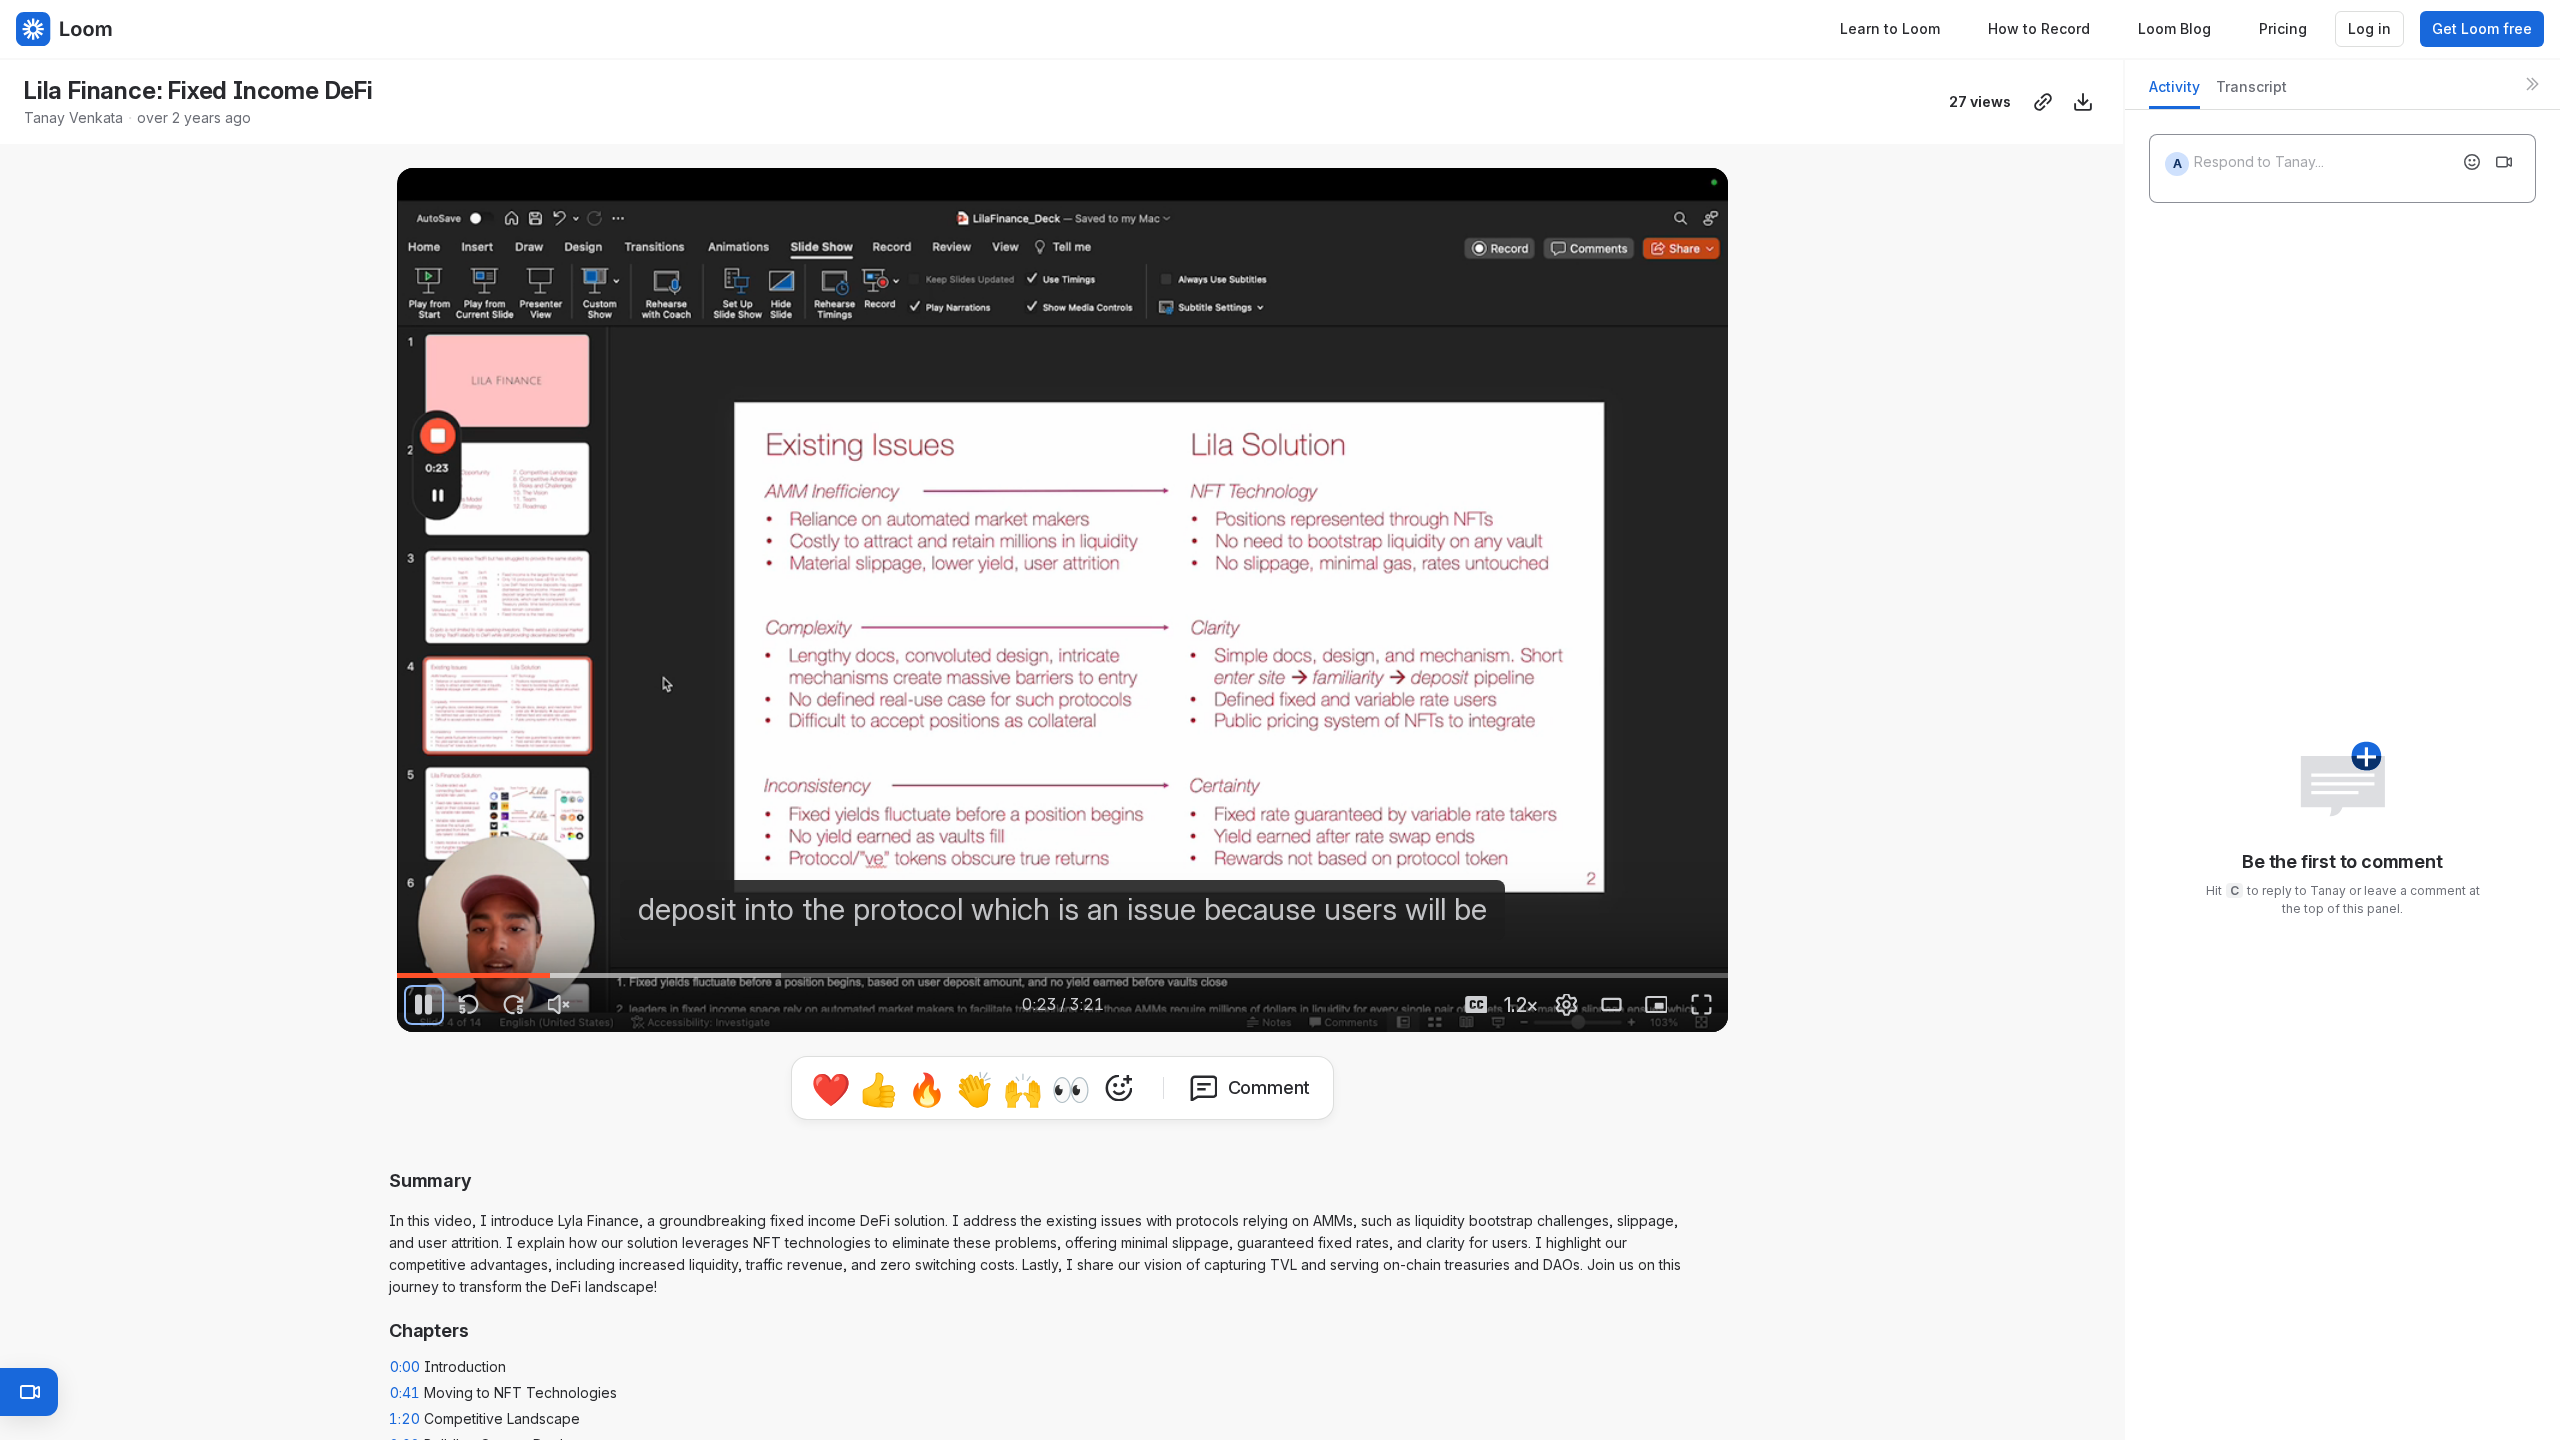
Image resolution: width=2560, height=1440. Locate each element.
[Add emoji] (2472, 162)
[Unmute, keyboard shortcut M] (559, 1005)
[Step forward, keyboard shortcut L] (514, 1005)
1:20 (404, 1418)
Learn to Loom (1890, 28)
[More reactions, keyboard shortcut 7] (1119, 1088)
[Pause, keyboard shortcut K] (424, 1005)
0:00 (405, 1366)
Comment (1269, 1087)
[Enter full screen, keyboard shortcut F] (1701, 1005)
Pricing (2283, 28)
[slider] (1062, 976)
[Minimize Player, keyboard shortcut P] (1656, 1005)
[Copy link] (2043, 102)
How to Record (2039, 28)
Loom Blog (2174, 28)
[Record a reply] (2504, 162)
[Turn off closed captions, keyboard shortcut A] (1476, 1005)
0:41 (405, 1392)
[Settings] (1566, 1005)
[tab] (2174, 92)
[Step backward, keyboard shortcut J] (469, 1005)
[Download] (2083, 102)
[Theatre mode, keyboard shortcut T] (1611, 1005)
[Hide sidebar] (2532, 84)
